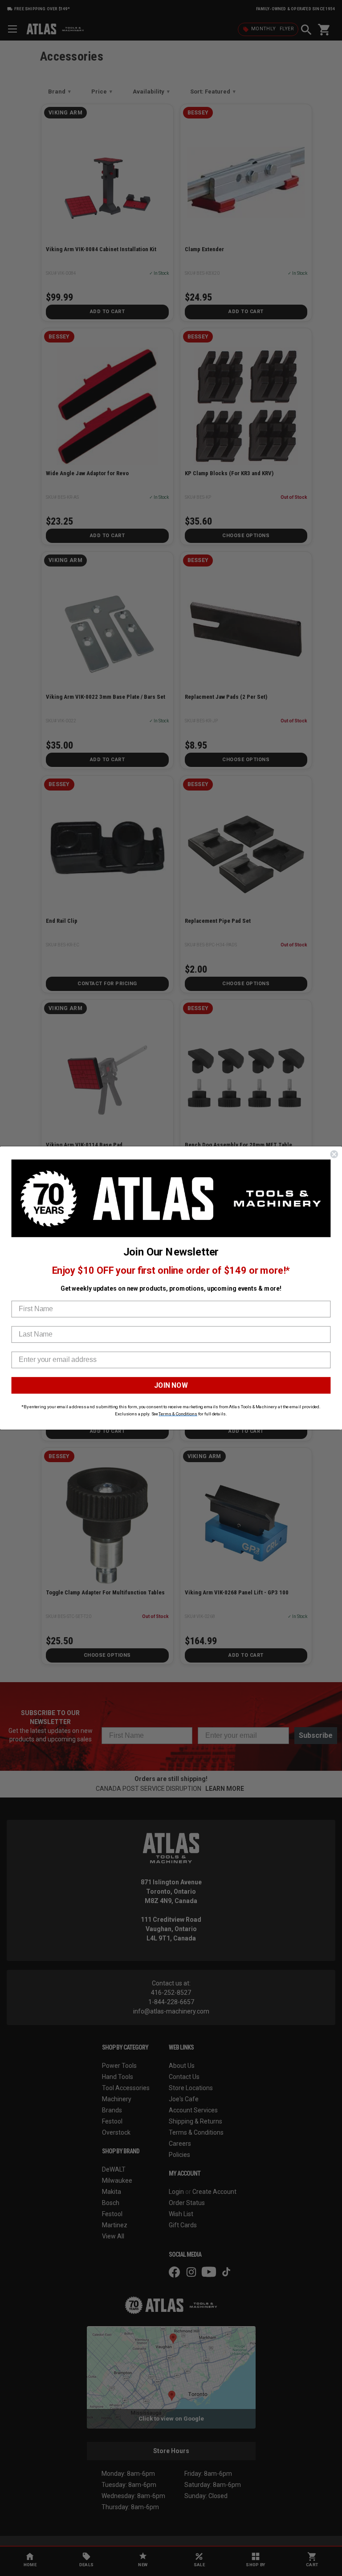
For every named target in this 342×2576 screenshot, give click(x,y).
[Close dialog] (334, 1154)
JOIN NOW (171, 1385)
